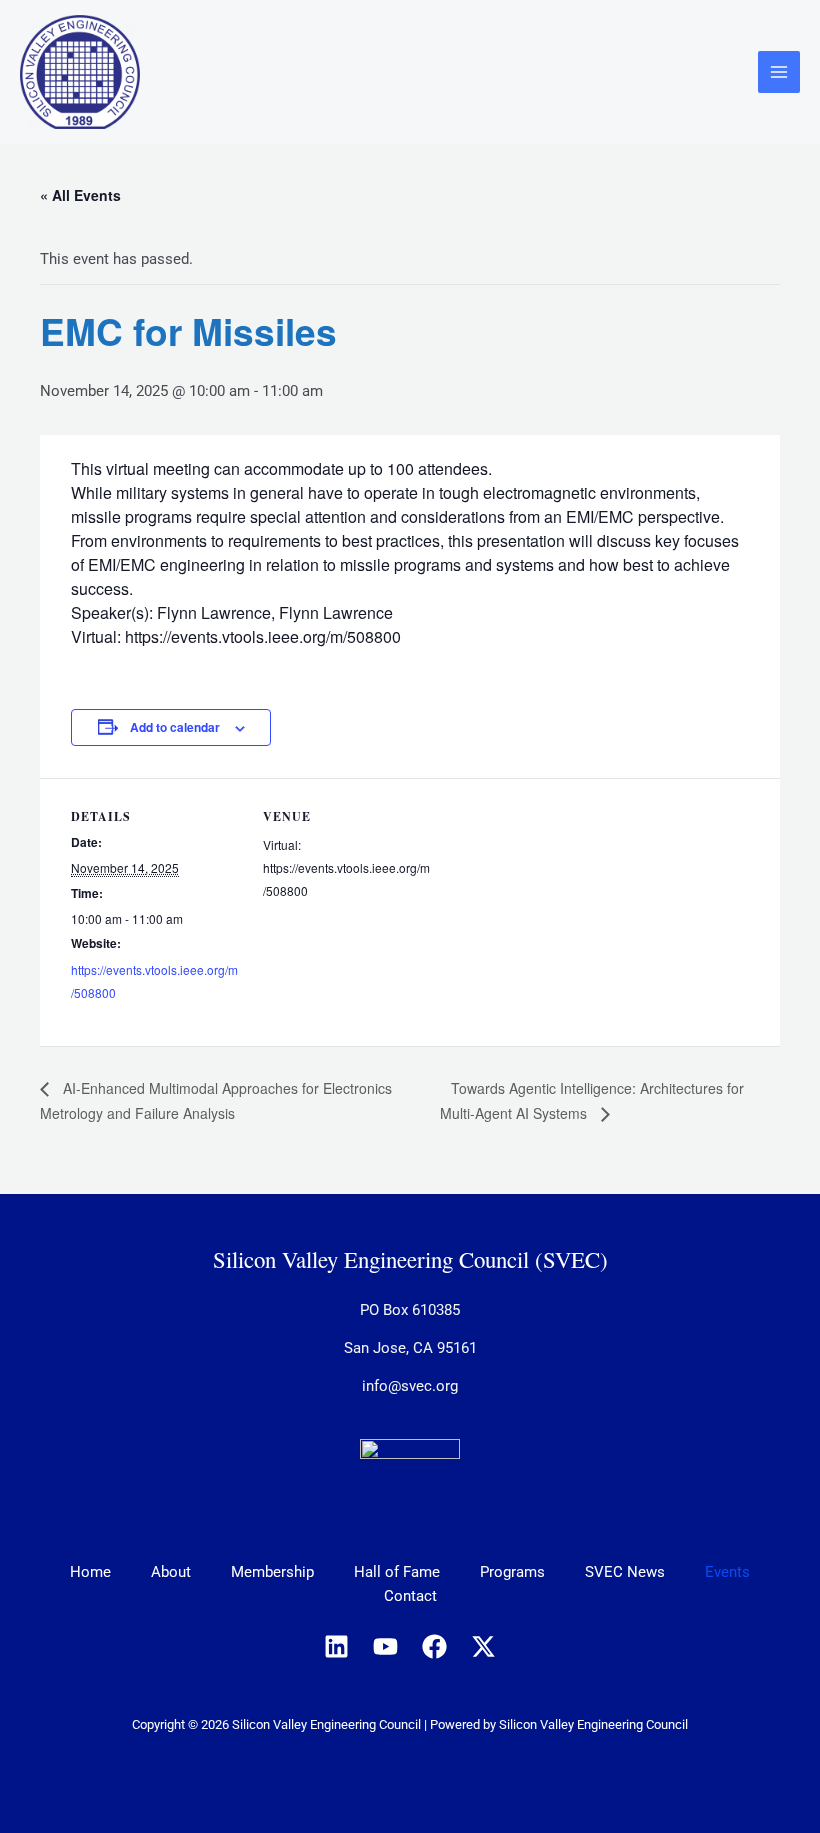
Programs (512, 1572)
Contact (410, 1596)
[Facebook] (434, 1646)
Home (90, 1572)
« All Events (80, 195)
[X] (483, 1646)
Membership (272, 1572)
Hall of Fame (397, 1572)
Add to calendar (175, 727)
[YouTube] (385, 1646)
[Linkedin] (336, 1646)
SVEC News (625, 1572)
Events (727, 1572)
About (171, 1572)
